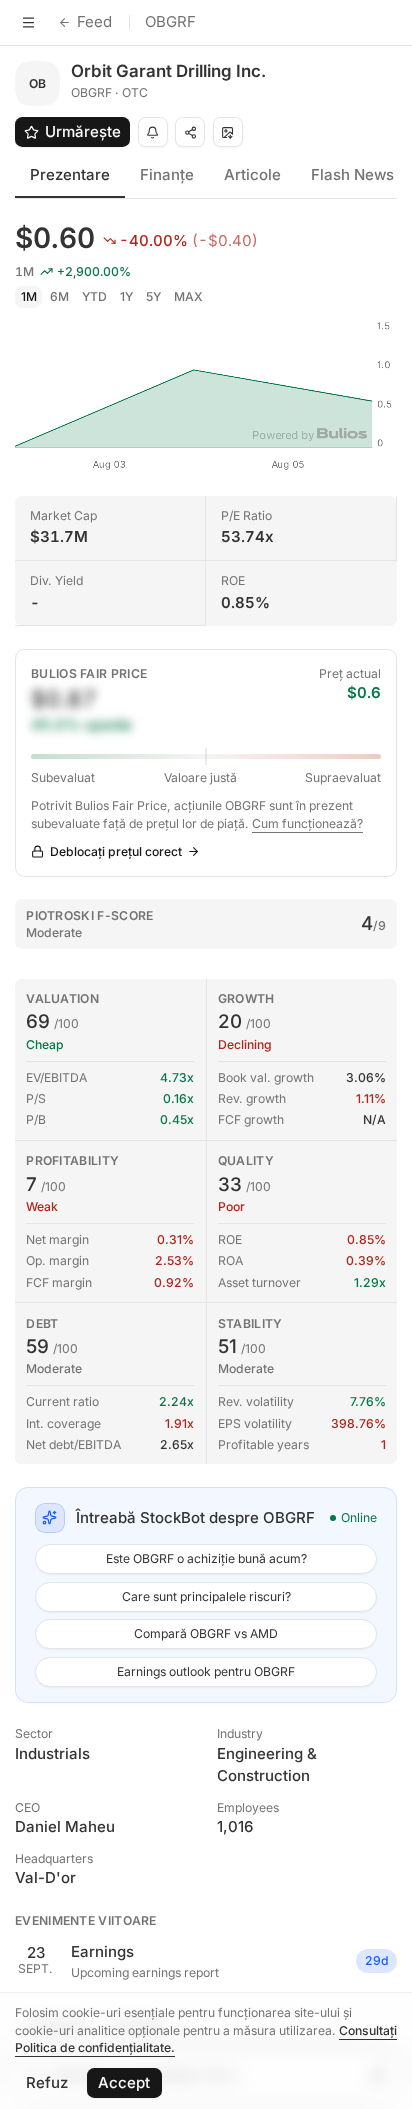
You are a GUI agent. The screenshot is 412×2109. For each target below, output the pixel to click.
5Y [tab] (153, 296)
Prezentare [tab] (70, 174)
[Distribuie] (190, 132)
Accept (124, 2082)
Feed (94, 21)
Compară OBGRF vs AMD (206, 1633)
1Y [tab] (126, 296)
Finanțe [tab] (167, 174)
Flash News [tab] (352, 174)
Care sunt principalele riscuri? (206, 1596)
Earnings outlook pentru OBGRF (206, 1671)
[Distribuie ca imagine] (228, 132)
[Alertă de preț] (153, 132)
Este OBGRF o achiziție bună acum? (206, 1558)
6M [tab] (59, 296)
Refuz (47, 2082)
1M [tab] (29, 296)
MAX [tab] (188, 296)
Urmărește (83, 131)
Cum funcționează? (307, 823)
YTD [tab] (94, 296)
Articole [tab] (252, 174)
